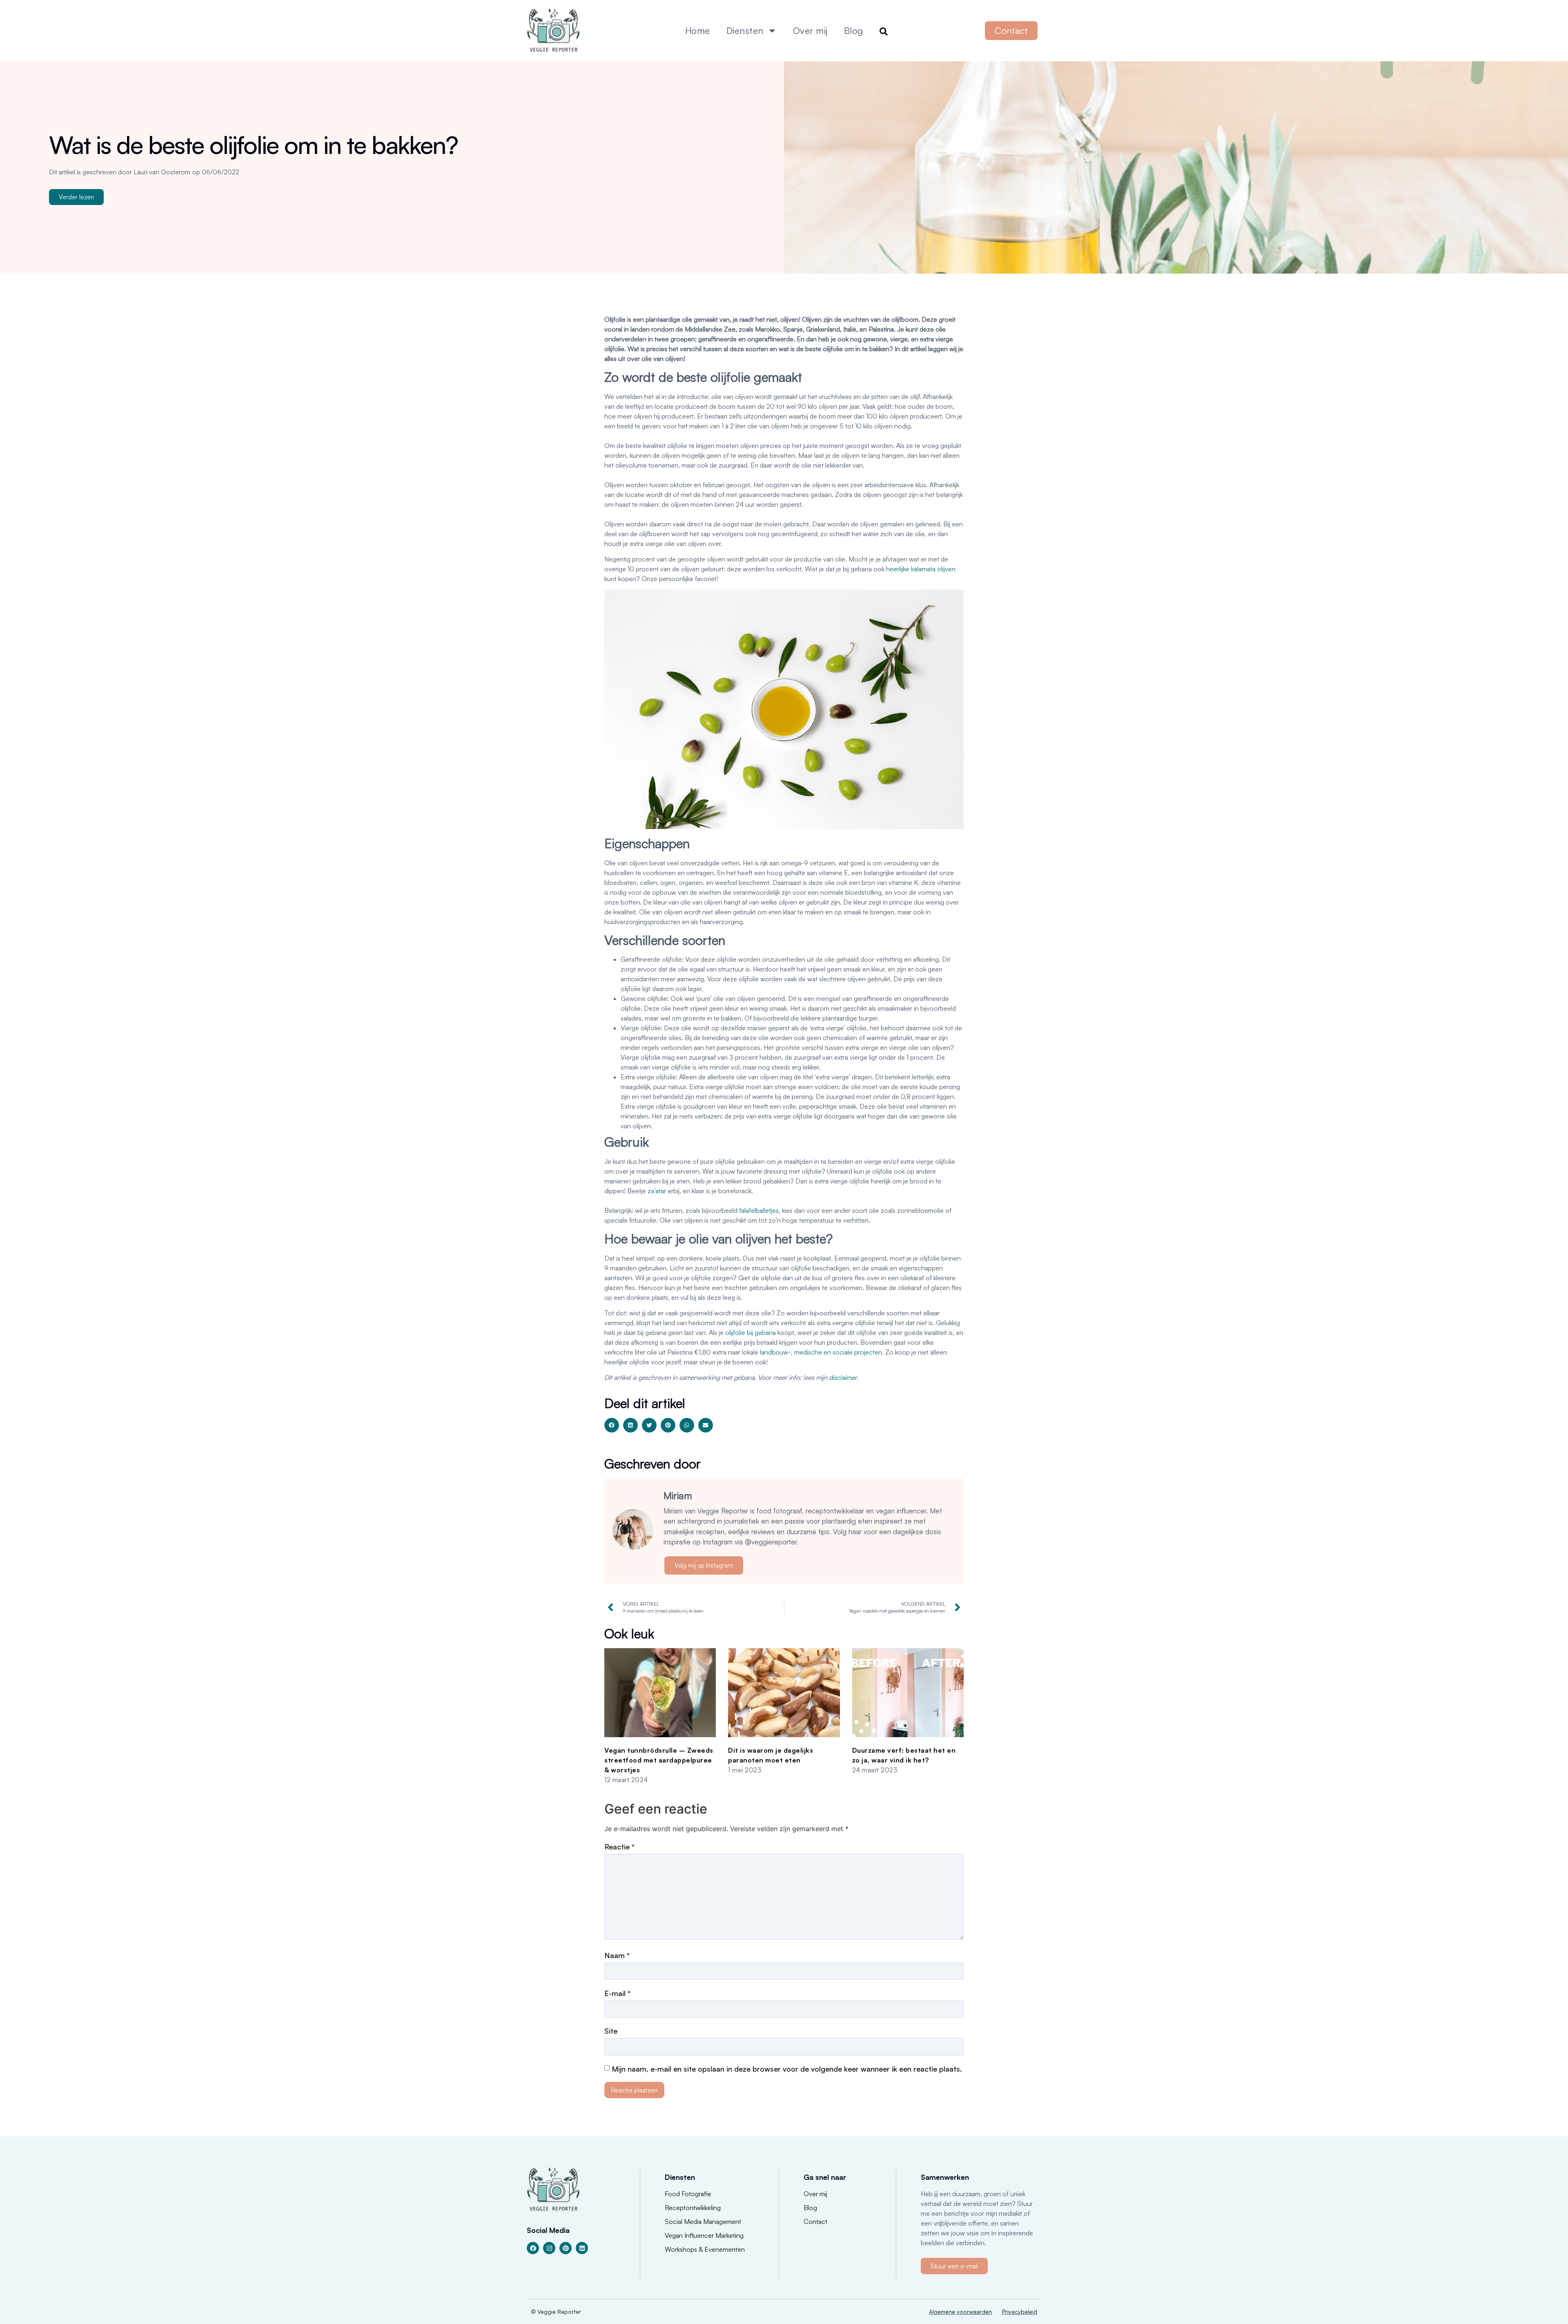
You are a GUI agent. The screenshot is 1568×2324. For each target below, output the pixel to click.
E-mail (617, 1993)
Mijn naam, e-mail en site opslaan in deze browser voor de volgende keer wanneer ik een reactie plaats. (787, 2069)
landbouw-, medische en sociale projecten (821, 1352)
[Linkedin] (582, 2248)
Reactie (619, 1847)
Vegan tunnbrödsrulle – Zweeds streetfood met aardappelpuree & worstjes (659, 1760)
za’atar (657, 1191)
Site (611, 2031)
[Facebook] (533, 2248)
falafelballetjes (759, 1210)
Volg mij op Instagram (704, 1565)
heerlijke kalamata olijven (921, 569)
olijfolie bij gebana (751, 1332)
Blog (854, 30)
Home (698, 30)
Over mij (810, 30)
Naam (617, 1955)
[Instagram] (549, 2248)
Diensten (745, 30)
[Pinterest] (566, 2248)
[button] (612, 1425)
